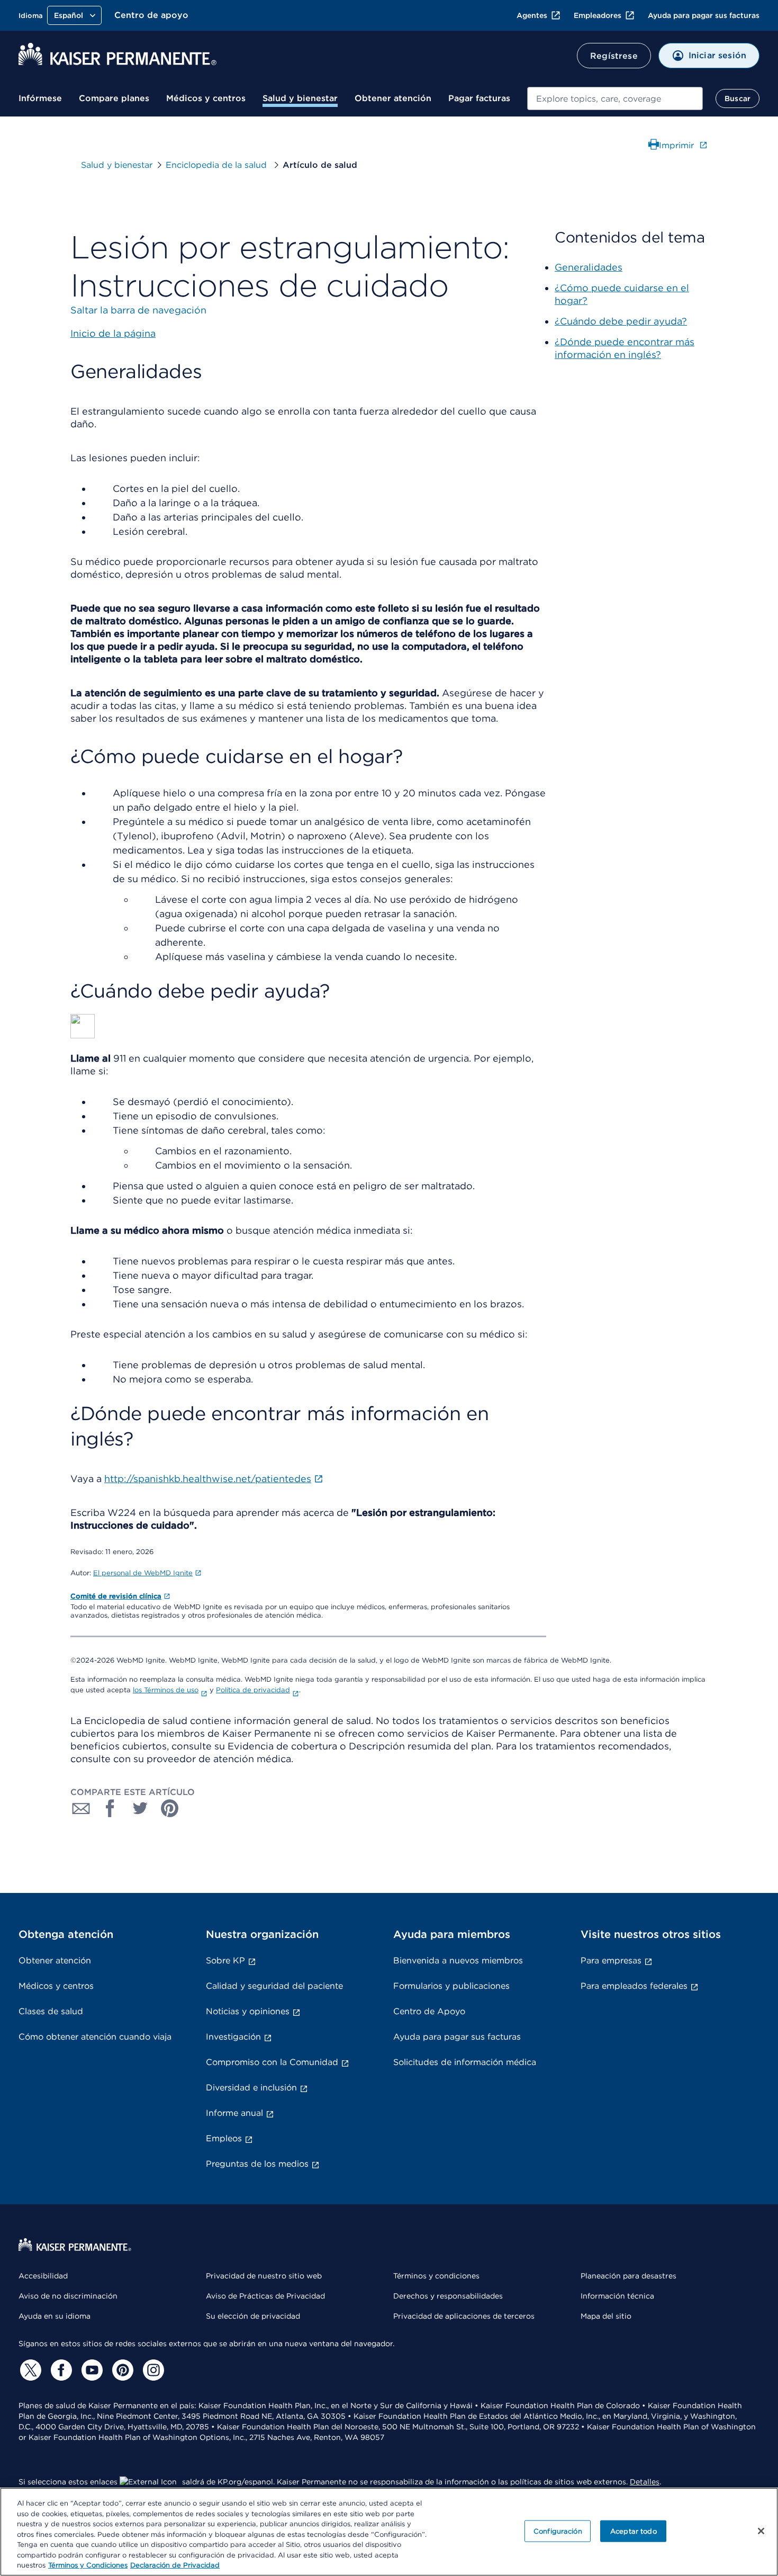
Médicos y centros (206, 98)
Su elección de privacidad (253, 2316)
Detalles (645, 2482)
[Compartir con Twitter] (140, 1808)
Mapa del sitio (606, 2316)
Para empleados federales (634, 1986)
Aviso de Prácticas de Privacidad (265, 2296)
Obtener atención (393, 98)
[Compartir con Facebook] (111, 1808)
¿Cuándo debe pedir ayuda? (621, 321)
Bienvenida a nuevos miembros (458, 1960)
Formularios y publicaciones (451, 1986)
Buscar (738, 98)
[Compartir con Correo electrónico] (81, 1808)
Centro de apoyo (151, 15)
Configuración (558, 2531)
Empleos (224, 2138)
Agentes (532, 15)
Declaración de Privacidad (175, 2565)
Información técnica (617, 2296)
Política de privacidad (253, 1690)
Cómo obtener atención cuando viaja (95, 2037)
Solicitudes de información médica (465, 2062)
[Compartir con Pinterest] (170, 1808)
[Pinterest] (121, 2370)
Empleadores (598, 15)
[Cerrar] (761, 2531)
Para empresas (611, 1960)
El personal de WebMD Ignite (143, 1573)
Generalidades (589, 267)
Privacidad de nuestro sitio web (264, 2276)
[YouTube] (91, 2370)
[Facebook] (60, 2370)
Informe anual (234, 2113)
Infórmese (40, 98)
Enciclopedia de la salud (218, 165)
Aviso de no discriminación (68, 2296)
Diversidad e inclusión (251, 2088)
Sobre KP (225, 1960)
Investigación (233, 2037)
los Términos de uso (166, 1690)
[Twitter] (29, 2370)
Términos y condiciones (436, 2276)
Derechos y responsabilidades (448, 2296)
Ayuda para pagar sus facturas (704, 15)
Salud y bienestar (300, 98)
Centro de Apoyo (429, 2011)
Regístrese (614, 56)
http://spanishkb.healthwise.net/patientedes (208, 1479)
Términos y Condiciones (88, 2565)
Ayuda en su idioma (55, 2316)
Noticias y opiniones (248, 2011)
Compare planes (114, 98)
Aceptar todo (634, 2531)
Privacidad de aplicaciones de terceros (464, 2316)
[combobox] (615, 98)
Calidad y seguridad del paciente (274, 1986)
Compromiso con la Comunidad (272, 2062)
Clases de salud (51, 2011)
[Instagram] (152, 2370)
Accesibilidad (43, 2276)
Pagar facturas (479, 98)
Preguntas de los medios (257, 2164)
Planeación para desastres (628, 2276)
